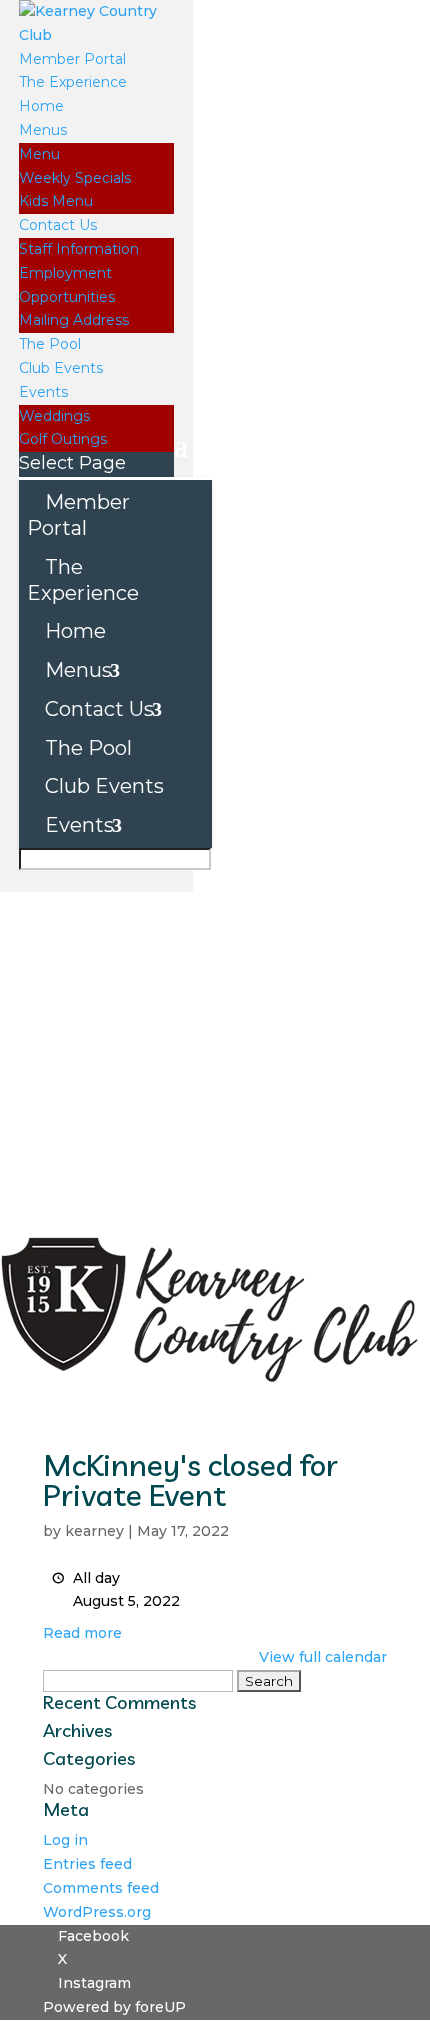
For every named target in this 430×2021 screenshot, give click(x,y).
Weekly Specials (75, 178)
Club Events (61, 368)
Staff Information (79, 249)
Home (41, 106)
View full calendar (323, 1657)
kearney (94, 1531)
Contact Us (58, 225)
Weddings (54, 416)
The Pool (50, 344)
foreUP (160, 2007)
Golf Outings (63, 439)
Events (43, 392)
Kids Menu (56, 201)
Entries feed (87, 1864)
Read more (82, 1633)
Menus (43, 130)
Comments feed (101, 1888)
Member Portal (72, 59)
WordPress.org (97, 1912)
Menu (39, 154)
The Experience (73, 82)
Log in (65, 1840)
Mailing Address (74, 320)
